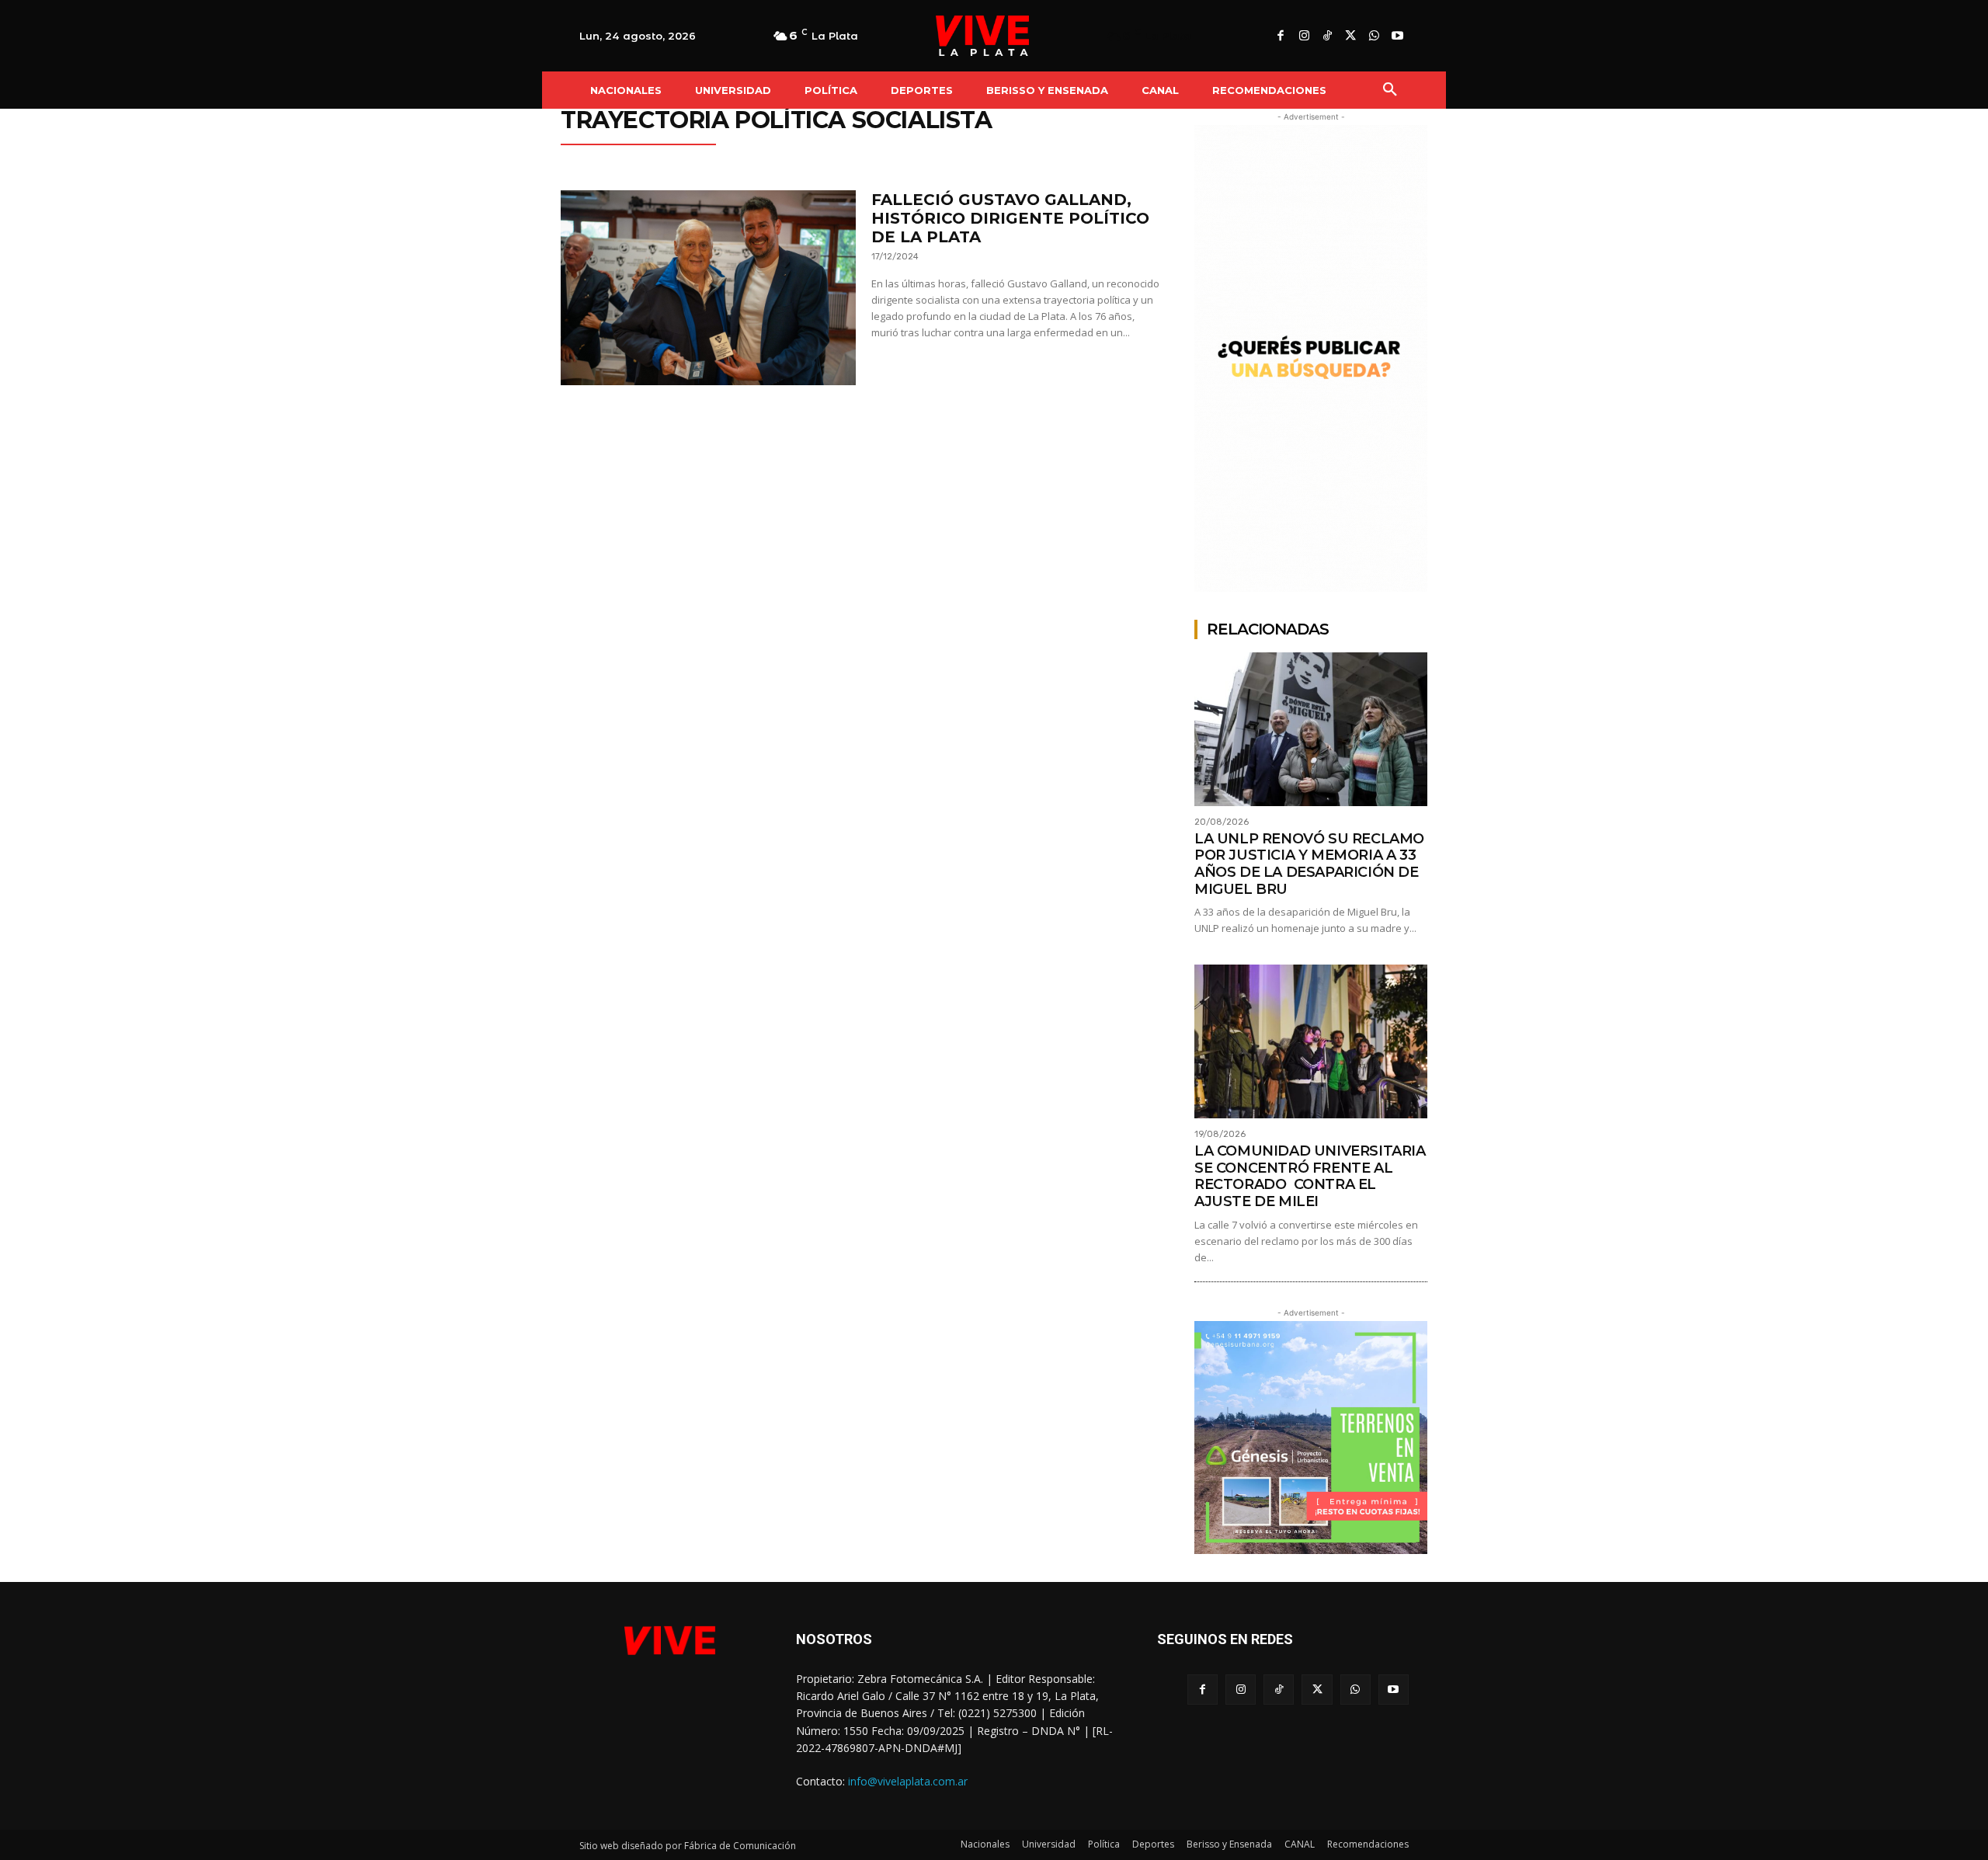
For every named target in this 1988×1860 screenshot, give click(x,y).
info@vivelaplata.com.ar (908, 1781)
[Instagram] (1304, 37)
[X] (1350, 37)
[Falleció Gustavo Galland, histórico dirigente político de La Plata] (708, 288)
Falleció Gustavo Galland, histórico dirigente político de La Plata (1010, 218)
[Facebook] (1281, 37)
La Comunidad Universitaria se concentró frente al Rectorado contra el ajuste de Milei (1310, 1176)
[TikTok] (1327, 37)
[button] (1390, 90)
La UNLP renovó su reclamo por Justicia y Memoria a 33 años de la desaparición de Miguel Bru (1309, 864)
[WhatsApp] (1374, 37)
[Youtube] (1397, 37)
